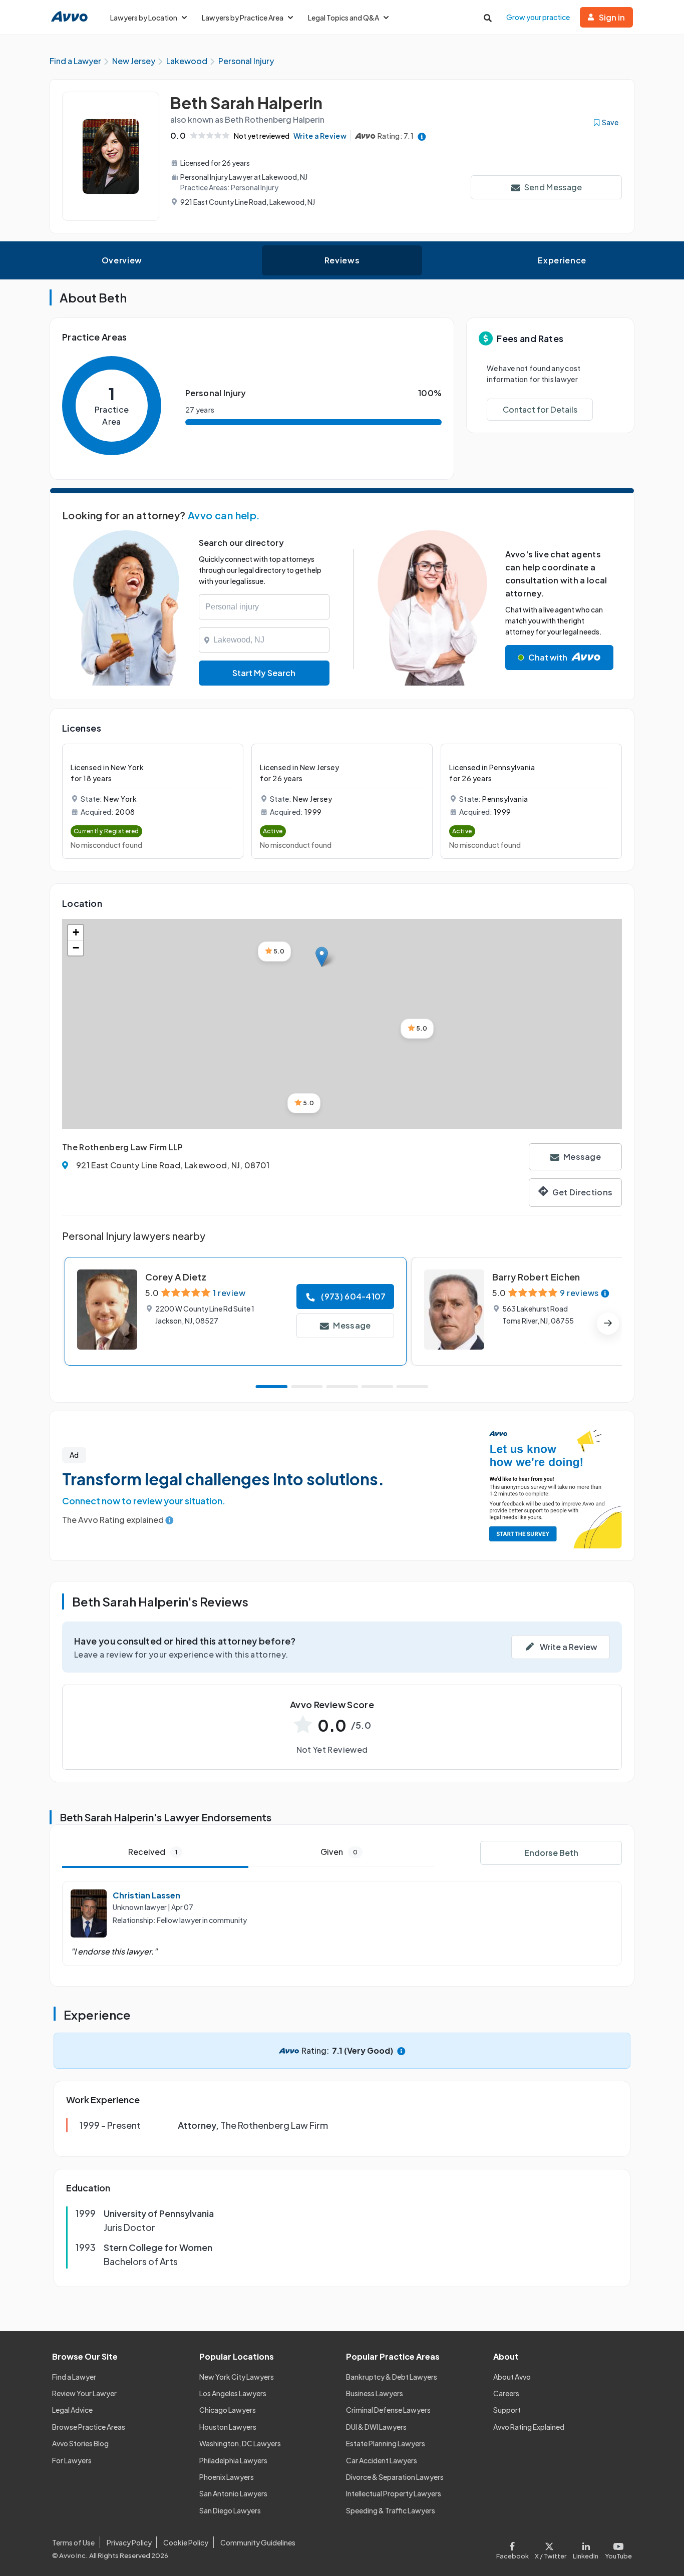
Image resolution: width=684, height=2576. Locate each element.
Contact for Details (540, 409)
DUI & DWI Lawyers (376, 2427)
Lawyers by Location (144, 18)
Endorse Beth (551, 1853)
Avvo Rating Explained (529, 2427)
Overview (122, 260)
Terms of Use (73, 2542)
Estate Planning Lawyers (386, 2443)
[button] (322, 957)
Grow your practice (538, 17)
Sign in (612, 17)
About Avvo (512, 2377)
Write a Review (320, 136)
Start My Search (264, 673)
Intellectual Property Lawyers (394, 2493)
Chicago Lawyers (228, 2410)
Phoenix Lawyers (227, 2477)
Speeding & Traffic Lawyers (391, 2510)
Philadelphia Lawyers (233, 2460)
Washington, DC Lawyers (240, 2443)
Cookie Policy (186, 2542)
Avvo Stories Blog (80, 2443)
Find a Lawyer (74, 2377)
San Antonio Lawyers (233, 2493)
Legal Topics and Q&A (344, 18)
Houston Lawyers (228, 2427)
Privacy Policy (129, 2542)
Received (153, 1852)
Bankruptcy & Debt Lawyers (392, 2377)
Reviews (342, 260)
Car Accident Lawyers (382, 2460)
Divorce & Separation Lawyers (395, 2477)
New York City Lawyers (237, 2377)
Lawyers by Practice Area (243, 18)
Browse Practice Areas (89, 2427)
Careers (506, 2393)
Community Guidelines (258, 2542)
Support (507, 2410)
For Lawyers (72, 2460)
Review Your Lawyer (84, 2393)
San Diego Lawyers (230, 2510)
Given (339, 1852)
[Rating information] (422, 136)
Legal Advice (72, 2410)
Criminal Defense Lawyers (388, 2410)
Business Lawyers (375, 2393)
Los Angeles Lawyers (233, 2393)
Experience (562, 260)
